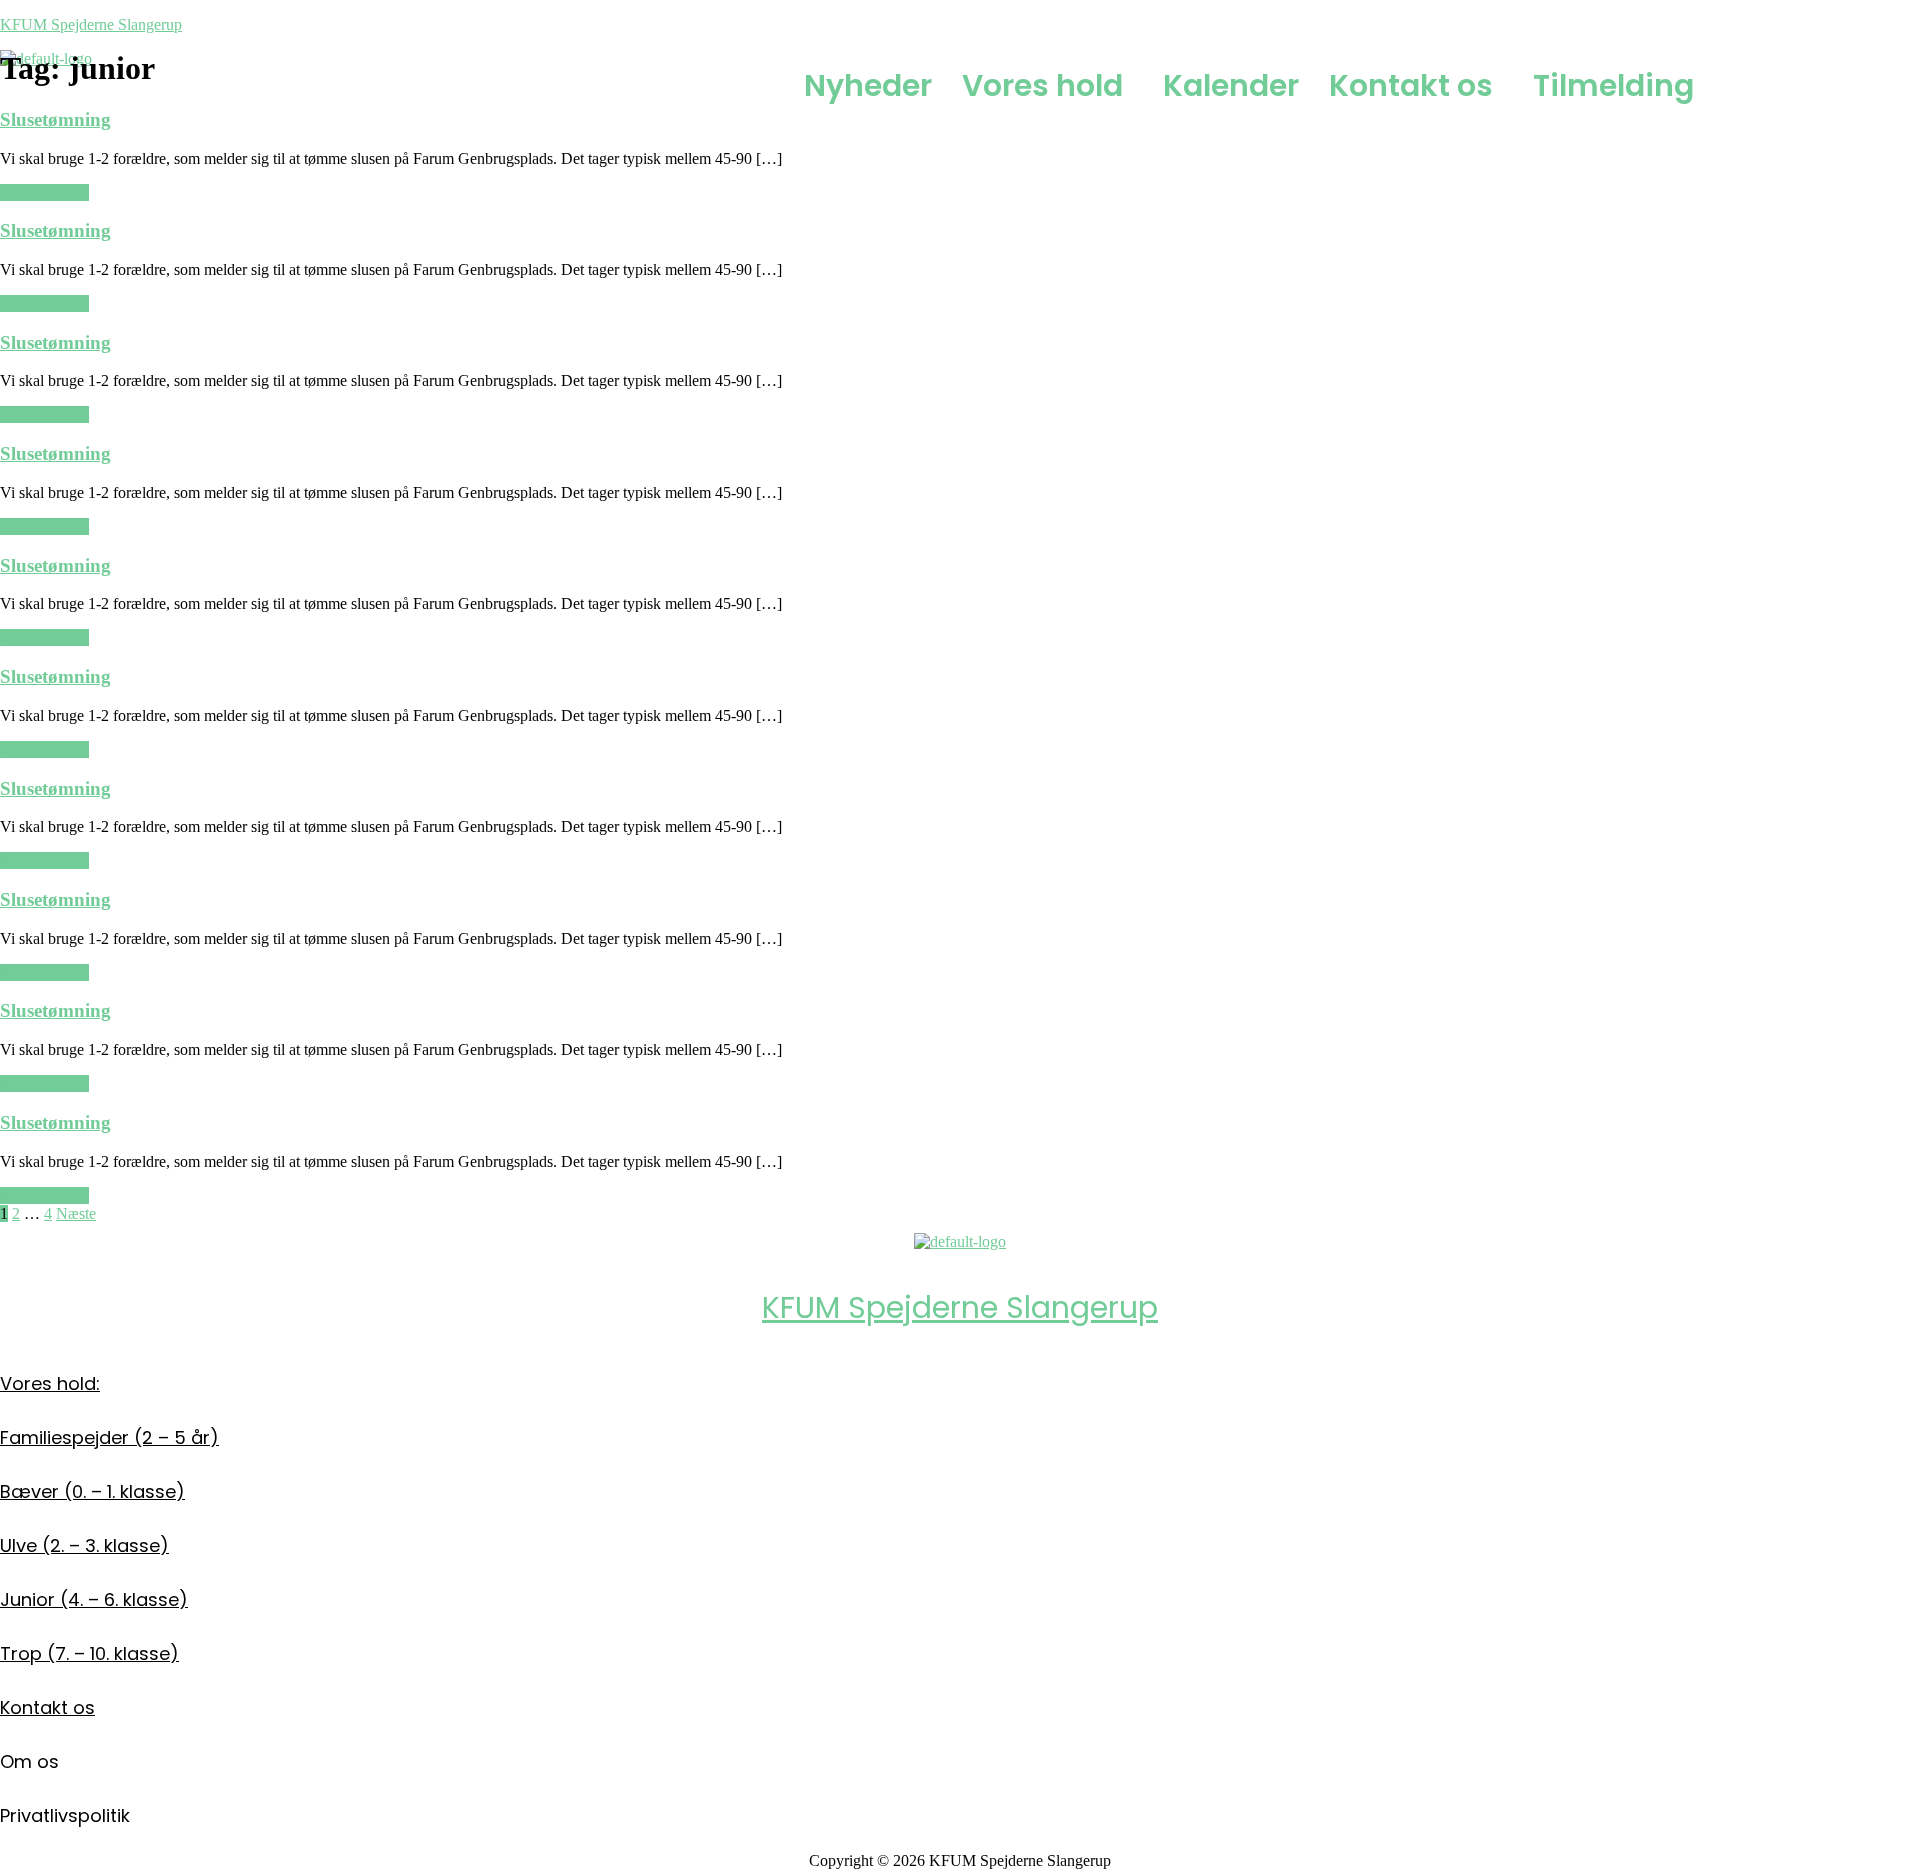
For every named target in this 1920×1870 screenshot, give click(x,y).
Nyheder (868, 86)
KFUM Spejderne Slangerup (91, 24)
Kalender (1231, 86)
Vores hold (1042, 86)
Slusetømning (55, 119)
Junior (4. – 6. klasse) (94, 1599)
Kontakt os (1411, 86)
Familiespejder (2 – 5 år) (109, 1437)
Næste (76, 1213)
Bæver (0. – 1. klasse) (92, 1491)
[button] (1047, 86)
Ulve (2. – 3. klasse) (84, 1545)
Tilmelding (1613, 86)
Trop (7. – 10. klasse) (89, 1653)
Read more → (44, 192)
